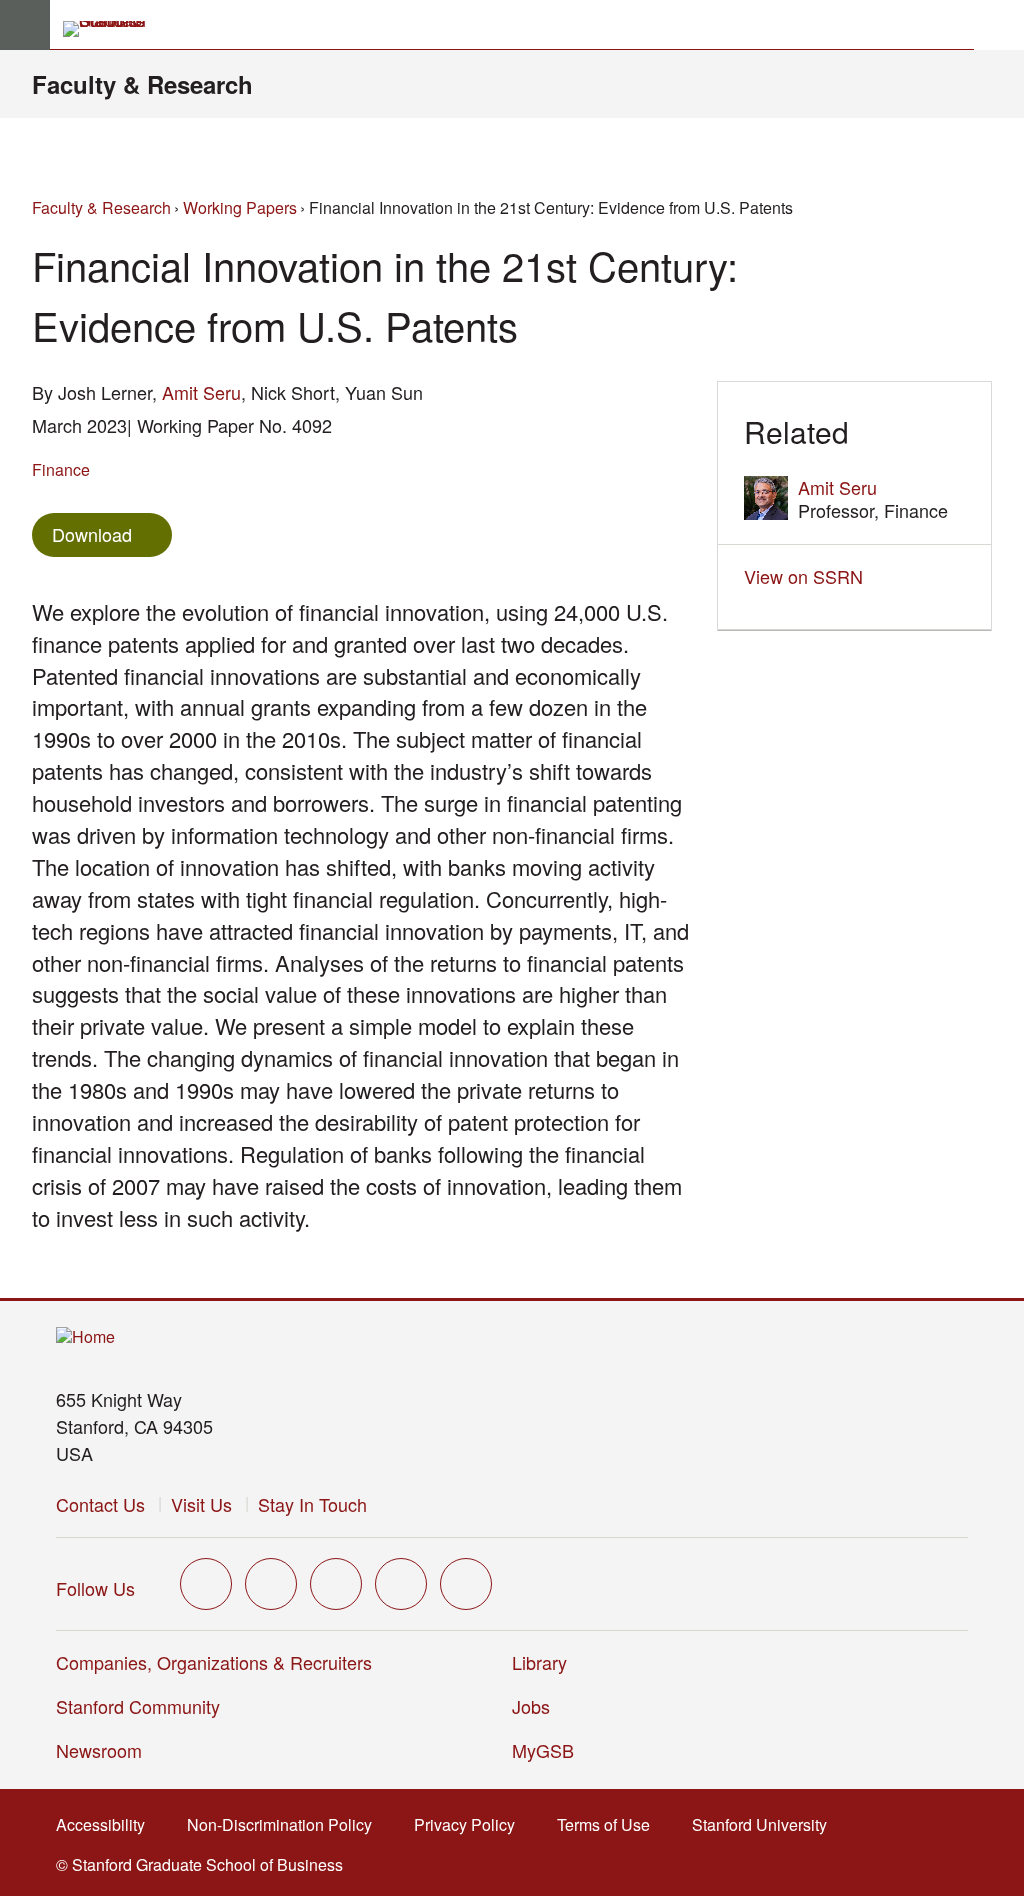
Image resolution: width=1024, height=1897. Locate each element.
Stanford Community (138, 1706)
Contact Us (100, 1504)
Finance (61, 469)
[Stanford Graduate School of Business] (113, 29)
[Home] (85, 1337)
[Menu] (25, 25)
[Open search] (999, 25)
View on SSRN (809, 576)
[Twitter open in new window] (206, 1584)
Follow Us (95, 1588)
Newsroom (99, 1750)
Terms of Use (609, 1824)
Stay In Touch (312, 1504)
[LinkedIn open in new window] (466, 1584)
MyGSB (549, 1750)
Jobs (531, 1706)
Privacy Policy (470, 1824)
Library (539, 1662)
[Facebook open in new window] (271, 1584)
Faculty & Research (142, 84)
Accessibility (106, 1824)
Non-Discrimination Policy (285, 1824)
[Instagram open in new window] (336, 1584)
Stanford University (765, 1824)
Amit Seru (201, 392)
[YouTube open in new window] (401, 1584)
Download (92, 534)
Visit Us (201, 1504)
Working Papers (240, 207)
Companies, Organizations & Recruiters (214, 1662)
